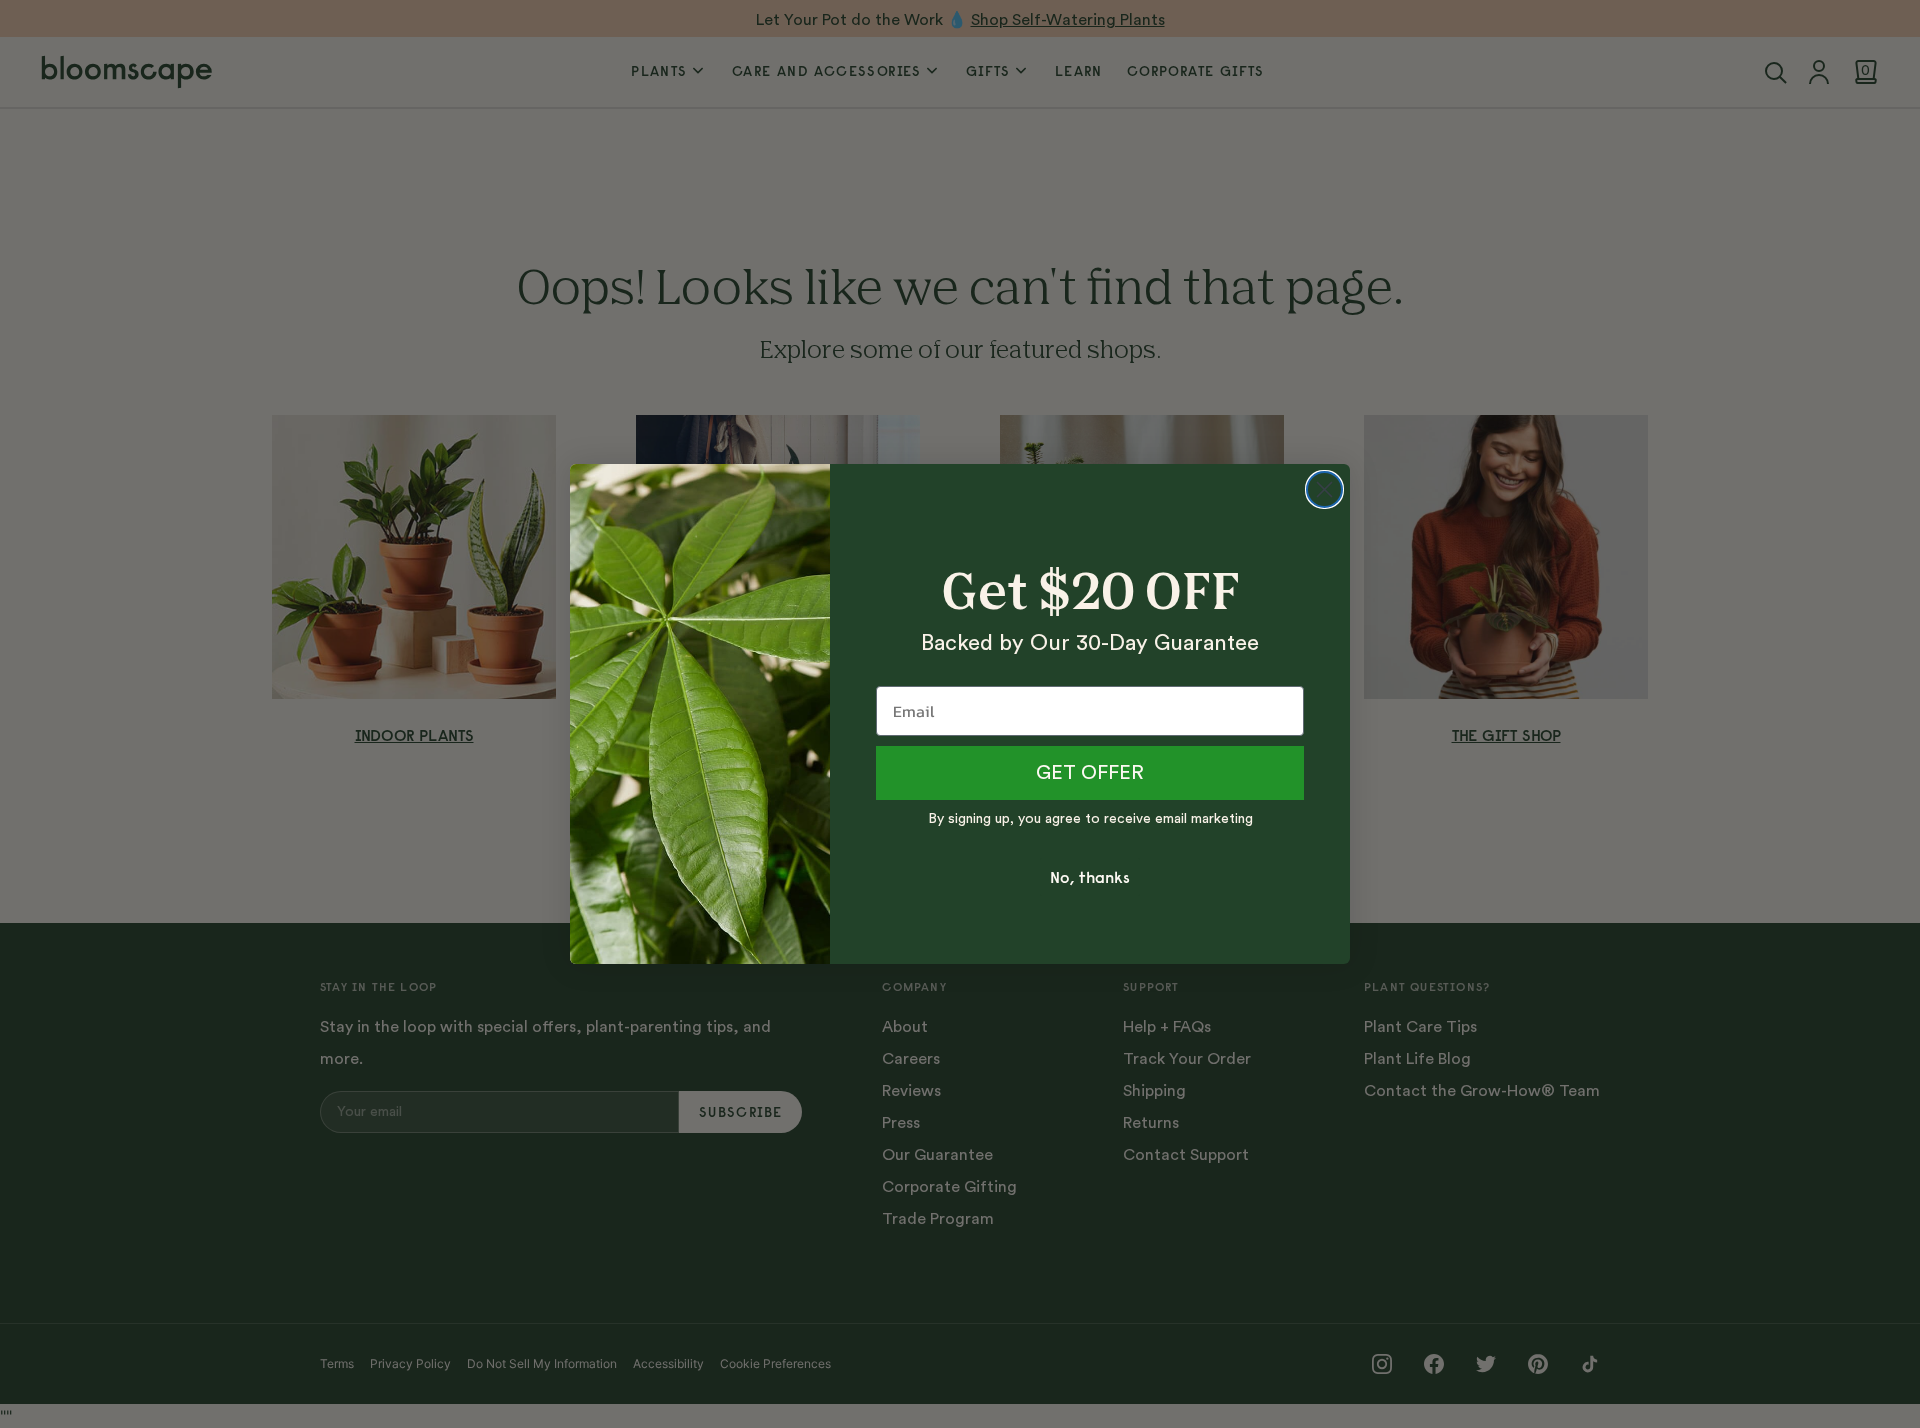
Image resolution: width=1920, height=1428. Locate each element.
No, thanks (1090, 877)
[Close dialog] (1324, 489)
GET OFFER (1090, 773)
